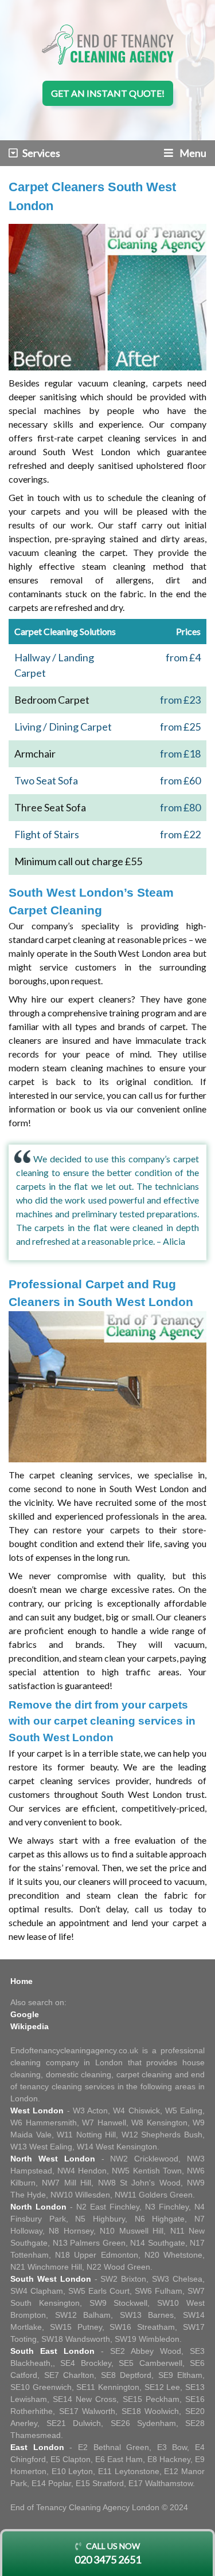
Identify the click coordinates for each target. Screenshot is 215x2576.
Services (41, 153)
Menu (192, 153)
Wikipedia (30, 2026)
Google (25, 2014)
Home (21, 1981)
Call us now (108, 2553)
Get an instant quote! (108, 93)
